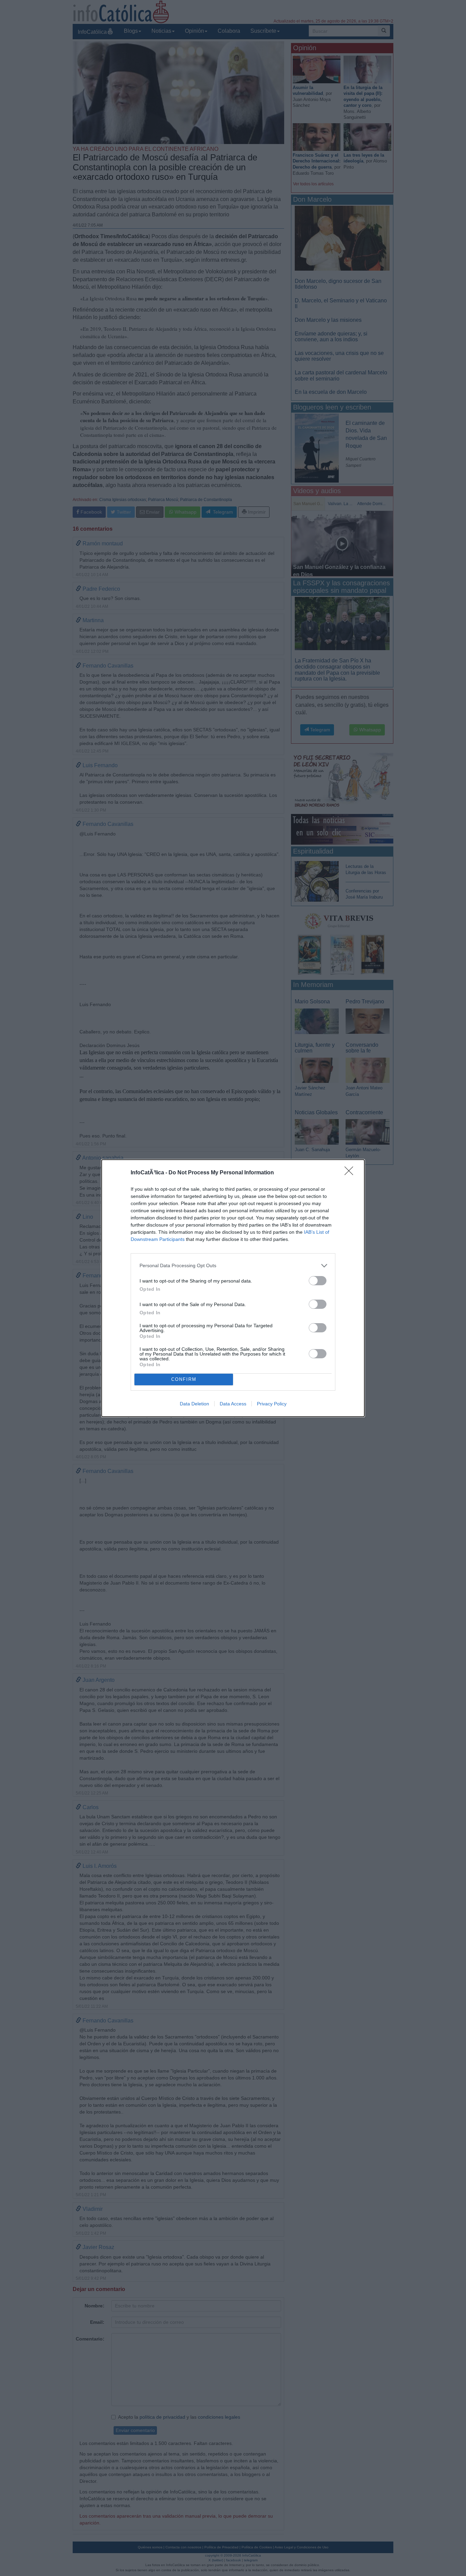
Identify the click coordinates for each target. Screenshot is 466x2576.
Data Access (233, 1404)
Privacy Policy (272, 1404)
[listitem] (233, 1266)
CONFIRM (184, 1379)
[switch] (318, 1281)
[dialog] (233, 1288)
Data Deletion (194, 1404)
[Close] (351, 1173)
